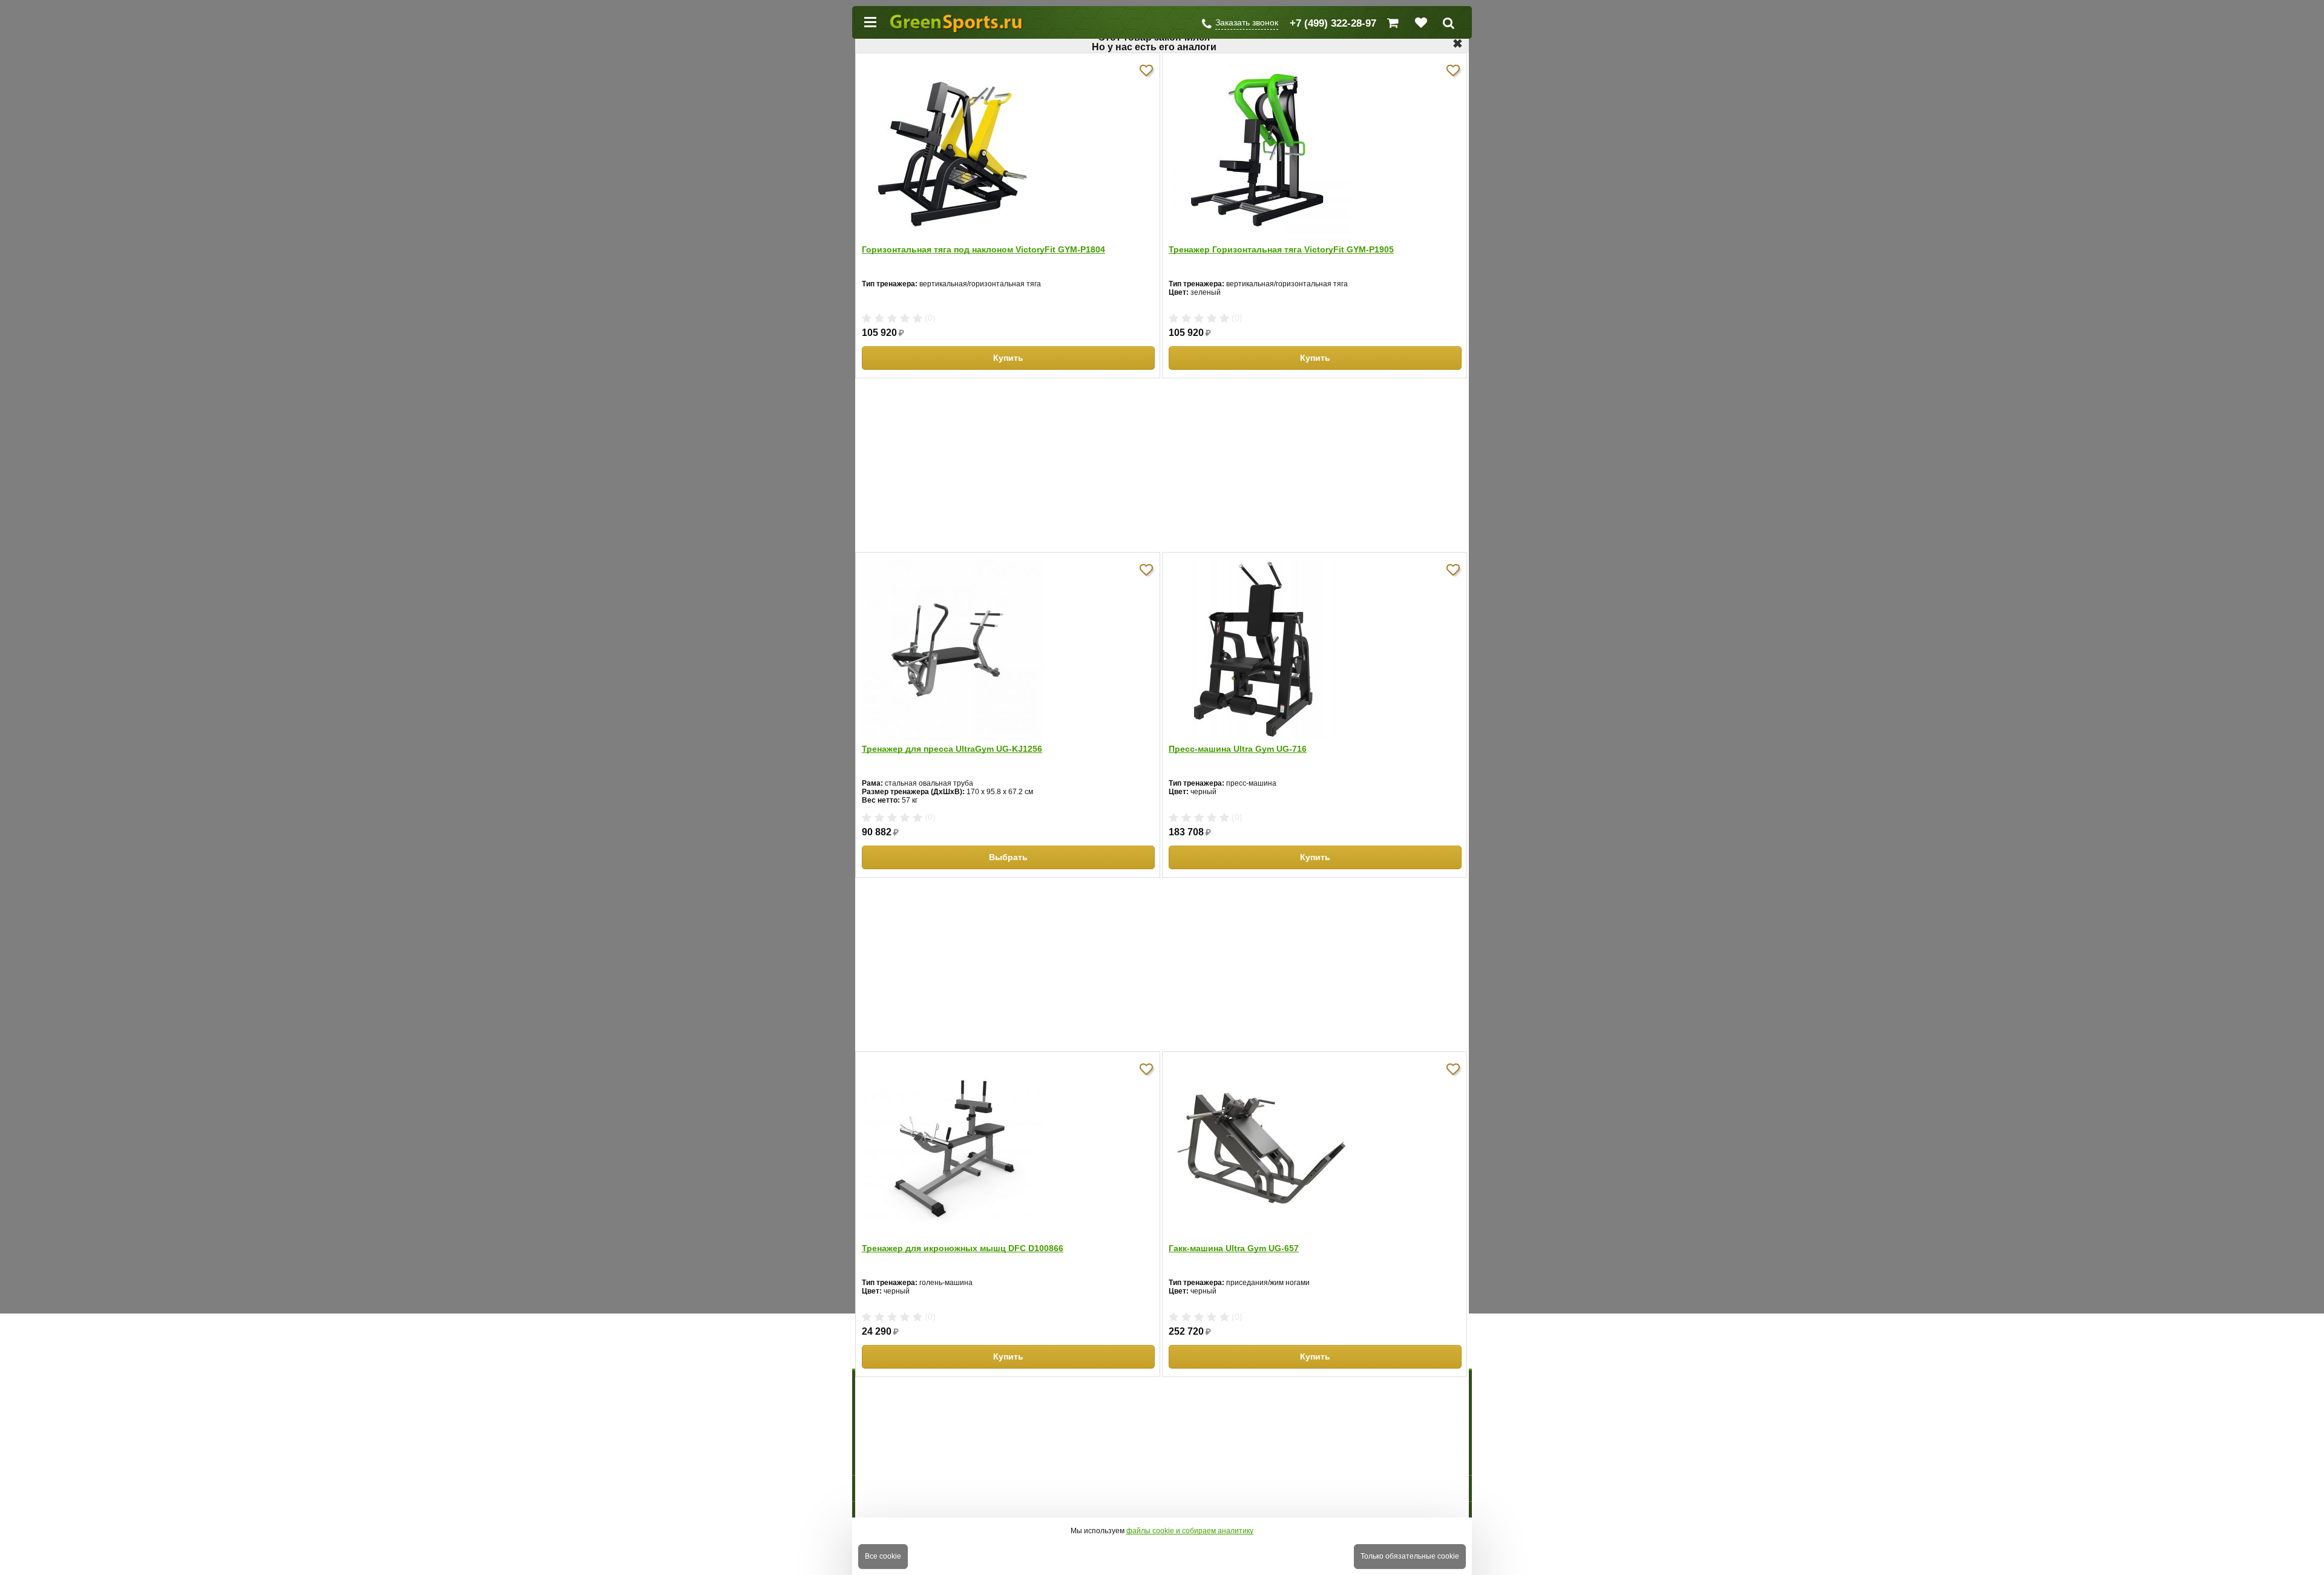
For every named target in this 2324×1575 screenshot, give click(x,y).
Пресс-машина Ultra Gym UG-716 (1238, 749)
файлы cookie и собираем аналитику (1190, 1531)
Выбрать (1008, 857)
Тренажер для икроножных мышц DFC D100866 (963, 1248)
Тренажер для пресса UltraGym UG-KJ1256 (952, 749)
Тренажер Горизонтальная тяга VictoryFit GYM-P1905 (1281, 249)
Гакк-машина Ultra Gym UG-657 (1234, 1248)
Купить (1008, 358)
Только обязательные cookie (1410, 1556)
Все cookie (883, 1556)
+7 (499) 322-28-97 (1333, 23)
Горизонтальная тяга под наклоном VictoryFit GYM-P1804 (983, 249)
